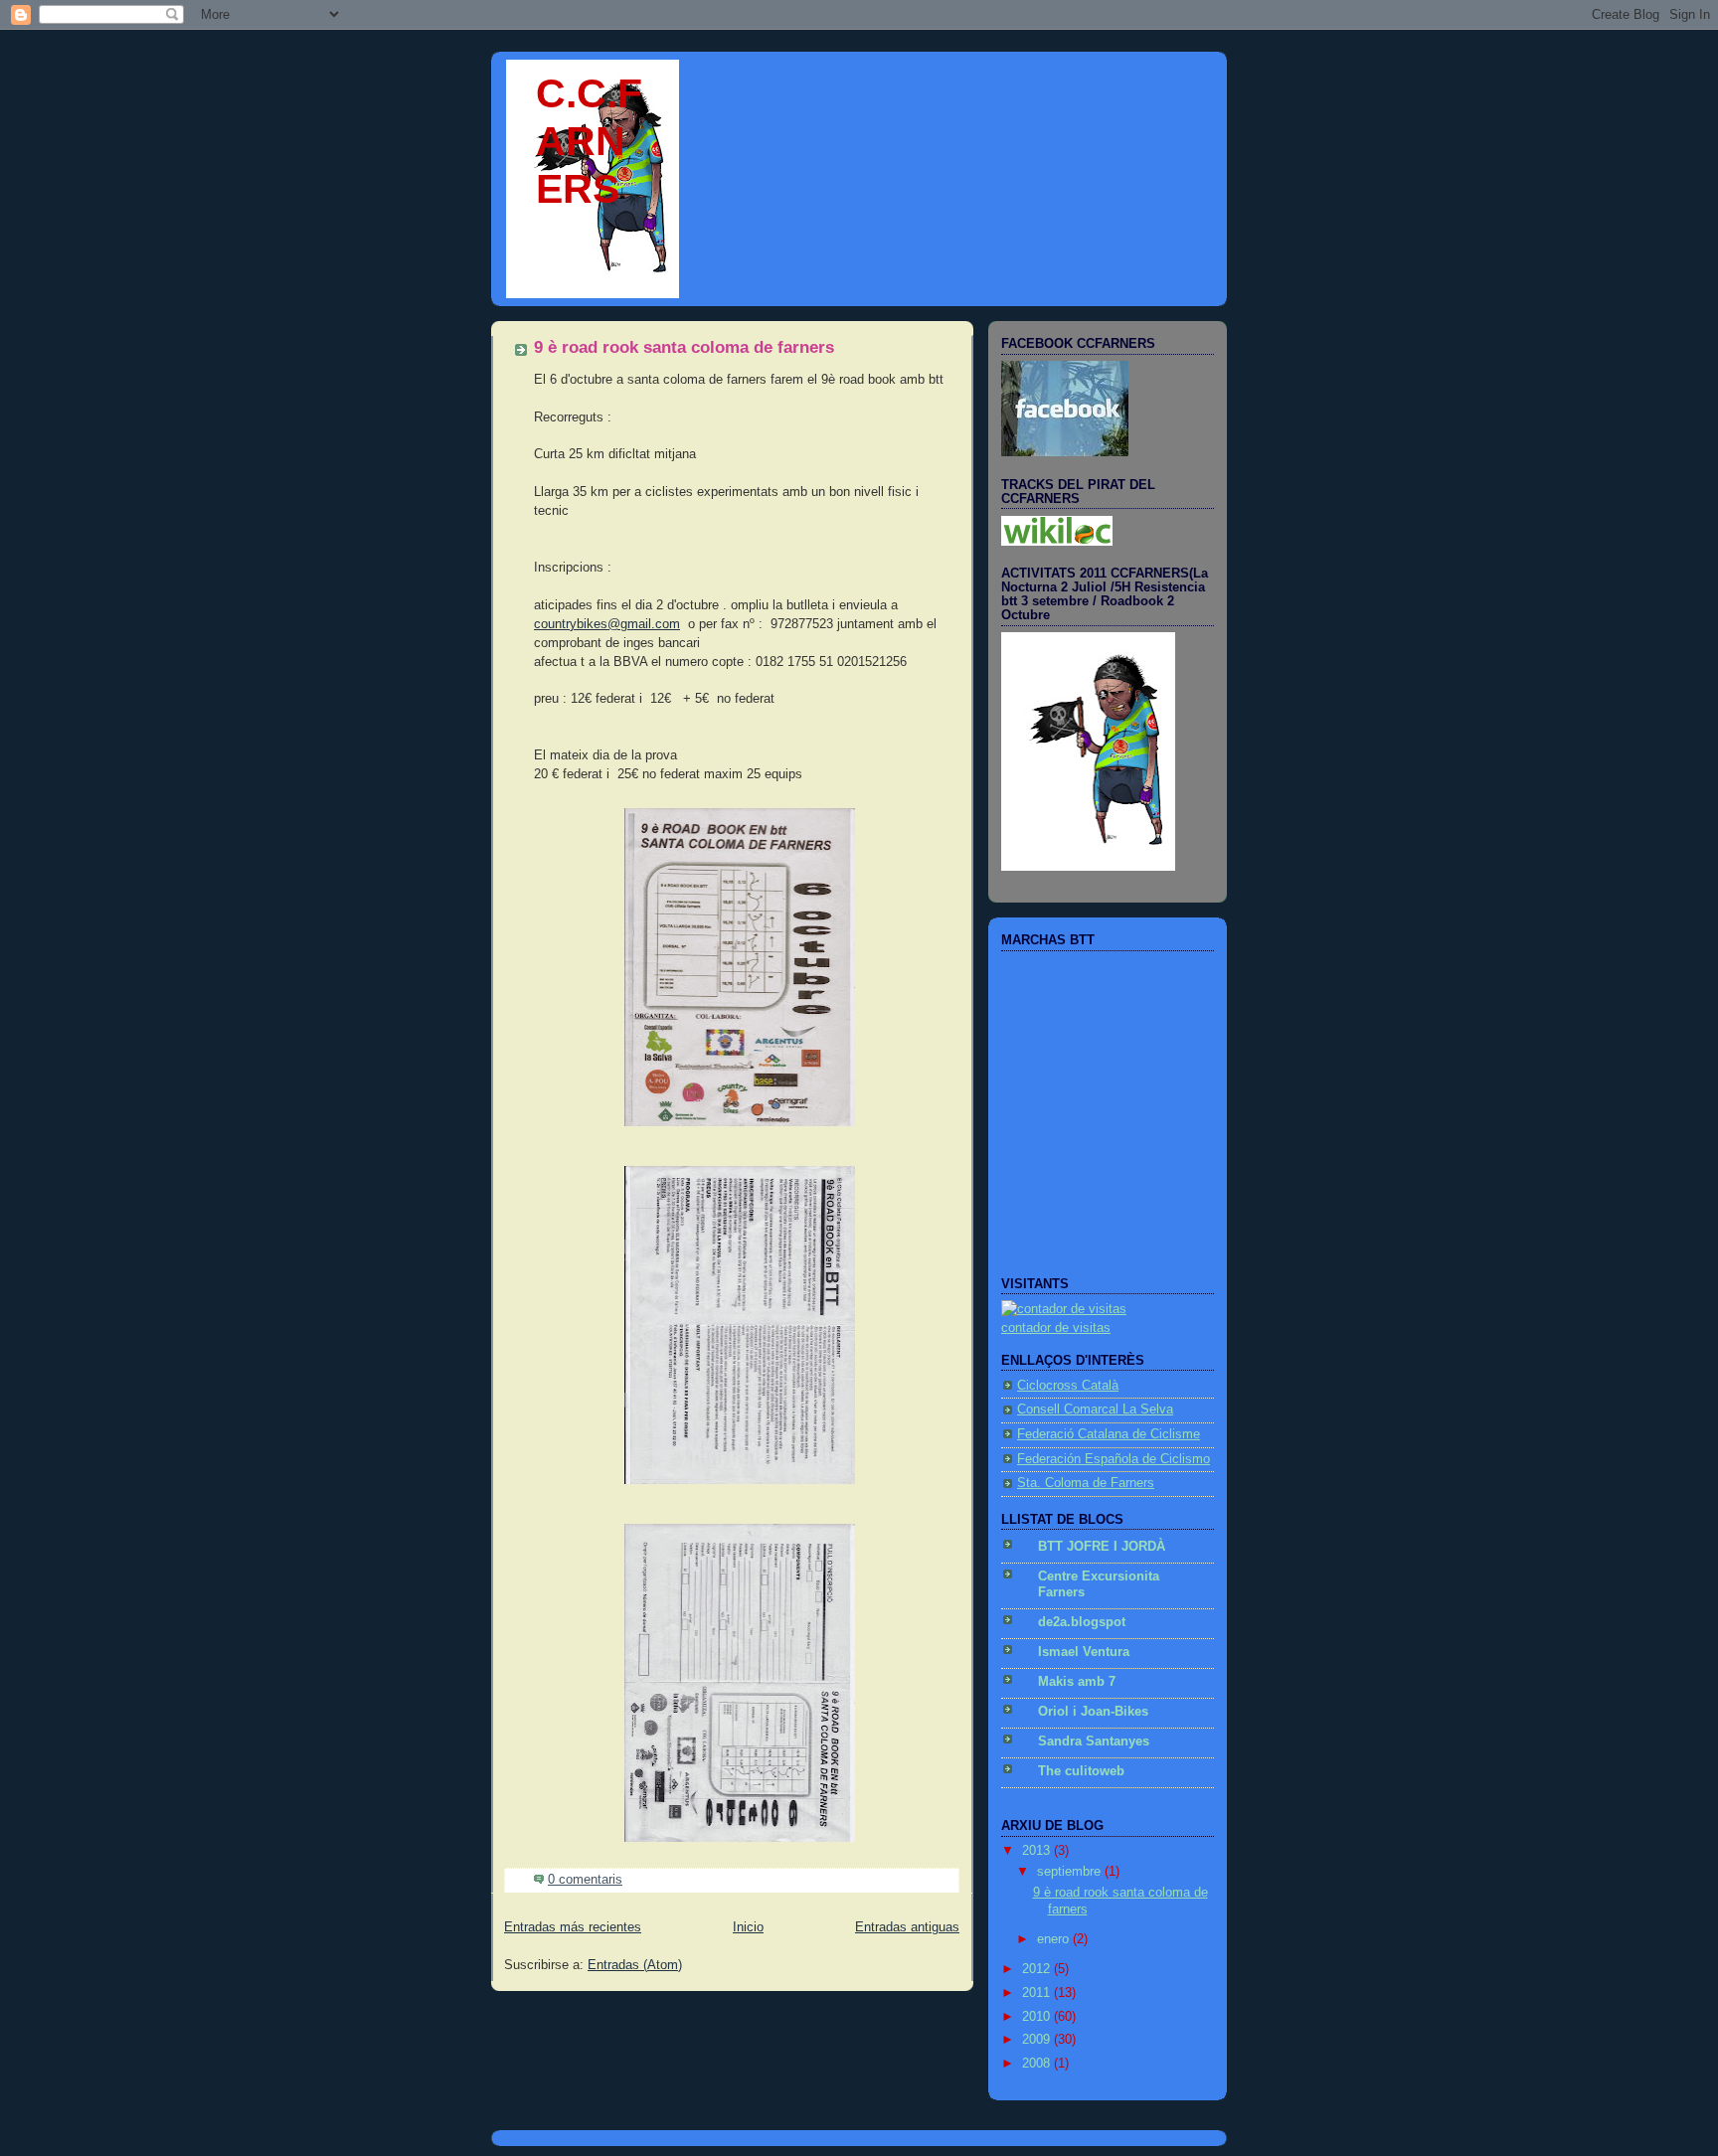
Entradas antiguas (907, 1927)
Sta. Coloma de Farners (1086, 1483)
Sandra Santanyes (1094, 1741)
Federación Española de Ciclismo (1114, 1459)
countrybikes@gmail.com (607, 624)
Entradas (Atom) (635, 1965)
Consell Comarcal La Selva (1095, 1410)
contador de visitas (1056, 1328)
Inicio (748, 1927)
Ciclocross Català (1068, 1386)
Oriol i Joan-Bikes (1093, 1712)
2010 (1038, 2017)
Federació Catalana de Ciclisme (1109, 1434)
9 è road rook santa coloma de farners (684, 347)
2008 (1038, 2064)
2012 (1038, 1969)
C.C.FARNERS (589, 141)
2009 (1038, 2040)
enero (1055, 1939)
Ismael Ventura (1084, 1652)
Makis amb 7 (1077, 1682)
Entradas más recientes (573, 1927)
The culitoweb (1081, 1771)
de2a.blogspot (1082, 1622)
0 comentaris (585, 1880)
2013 (1038, 1851)
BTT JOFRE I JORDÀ (1102, 1547)
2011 (1038, 1993)
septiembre (1071, 1872)
